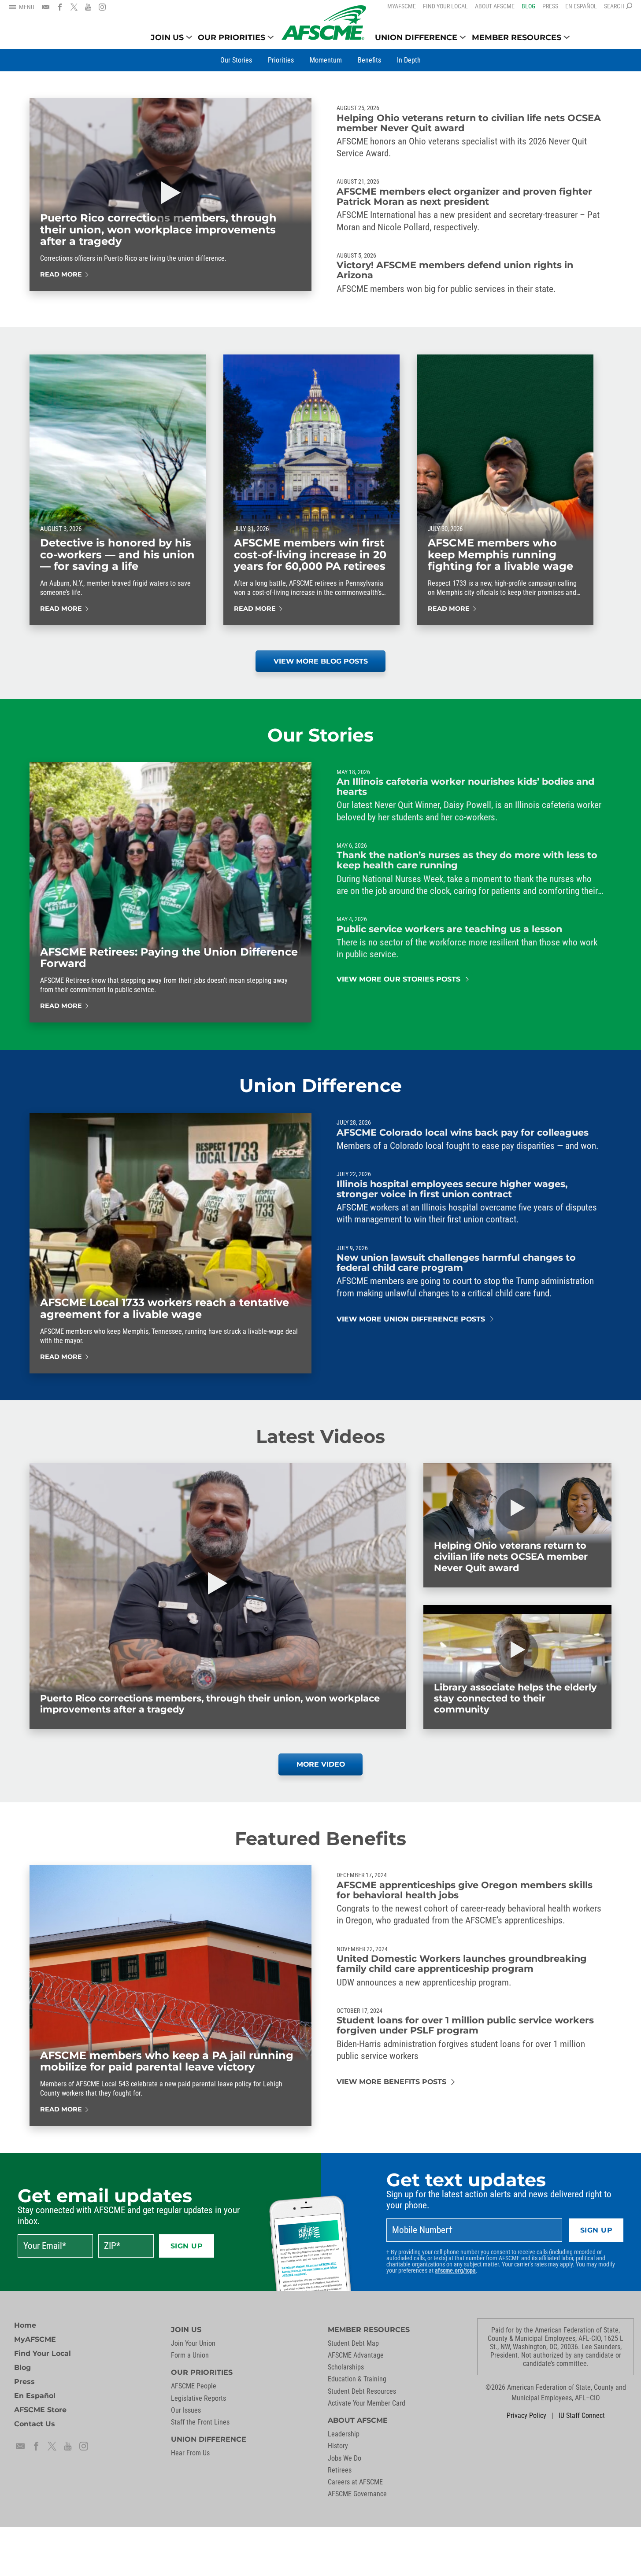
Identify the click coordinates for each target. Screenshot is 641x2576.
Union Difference (320, 1085)
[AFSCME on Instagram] (102, 7)
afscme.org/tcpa (455, 2270)
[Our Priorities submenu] (271, 37)
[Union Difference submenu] (463, 37)
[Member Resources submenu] (567, 37)
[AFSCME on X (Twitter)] (74, 7)
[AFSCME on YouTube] (88, 7)
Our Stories (320, 735)
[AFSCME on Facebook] (60, 7)
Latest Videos (320, 1436)
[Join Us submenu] (189, 37)
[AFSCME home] (324, 23)
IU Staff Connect (582, 2415)
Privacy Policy (526, 2415)
